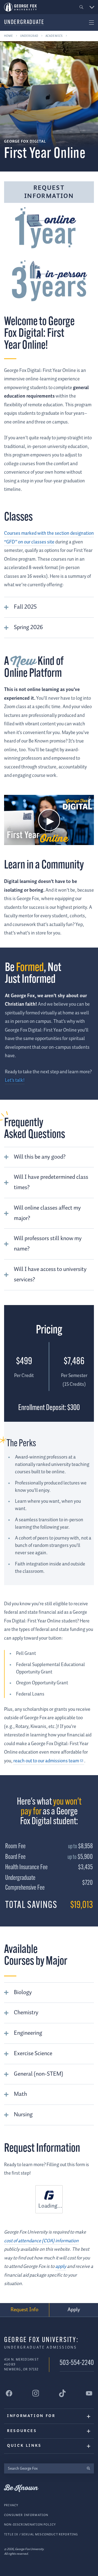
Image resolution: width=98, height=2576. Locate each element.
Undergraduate (24, 22)
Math (20, 2094)
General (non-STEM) (39, 2074)
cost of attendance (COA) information (41, 2241)
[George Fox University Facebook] (9, 2393)
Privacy (11, 2505)
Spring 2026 (28, 627)
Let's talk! (15, 1080)
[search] (88, 2468)
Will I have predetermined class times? (51, 1182)
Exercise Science (33, 2054)
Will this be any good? (40, 1157)
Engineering (28, 2033)
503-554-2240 (77, 2363)
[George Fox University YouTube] (89, 2393)
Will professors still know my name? (48, 1244)
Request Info (24, 2310)
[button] (82, 7)
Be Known (21, 2488)
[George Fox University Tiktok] (62, 2393)
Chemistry (26, 2013)
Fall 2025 (25, 607)
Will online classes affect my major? (47, 1213)
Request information (49, 192)
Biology (23, 1992)
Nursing (23, 2115)
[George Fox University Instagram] (36, 2393)
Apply (74, 2310)
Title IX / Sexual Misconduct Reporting (41, 2534)
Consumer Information (26, 2515)
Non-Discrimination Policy (30, 2525)
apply (61, 2267)
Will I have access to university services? (50, 1275)
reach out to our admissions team (46, 1761)
